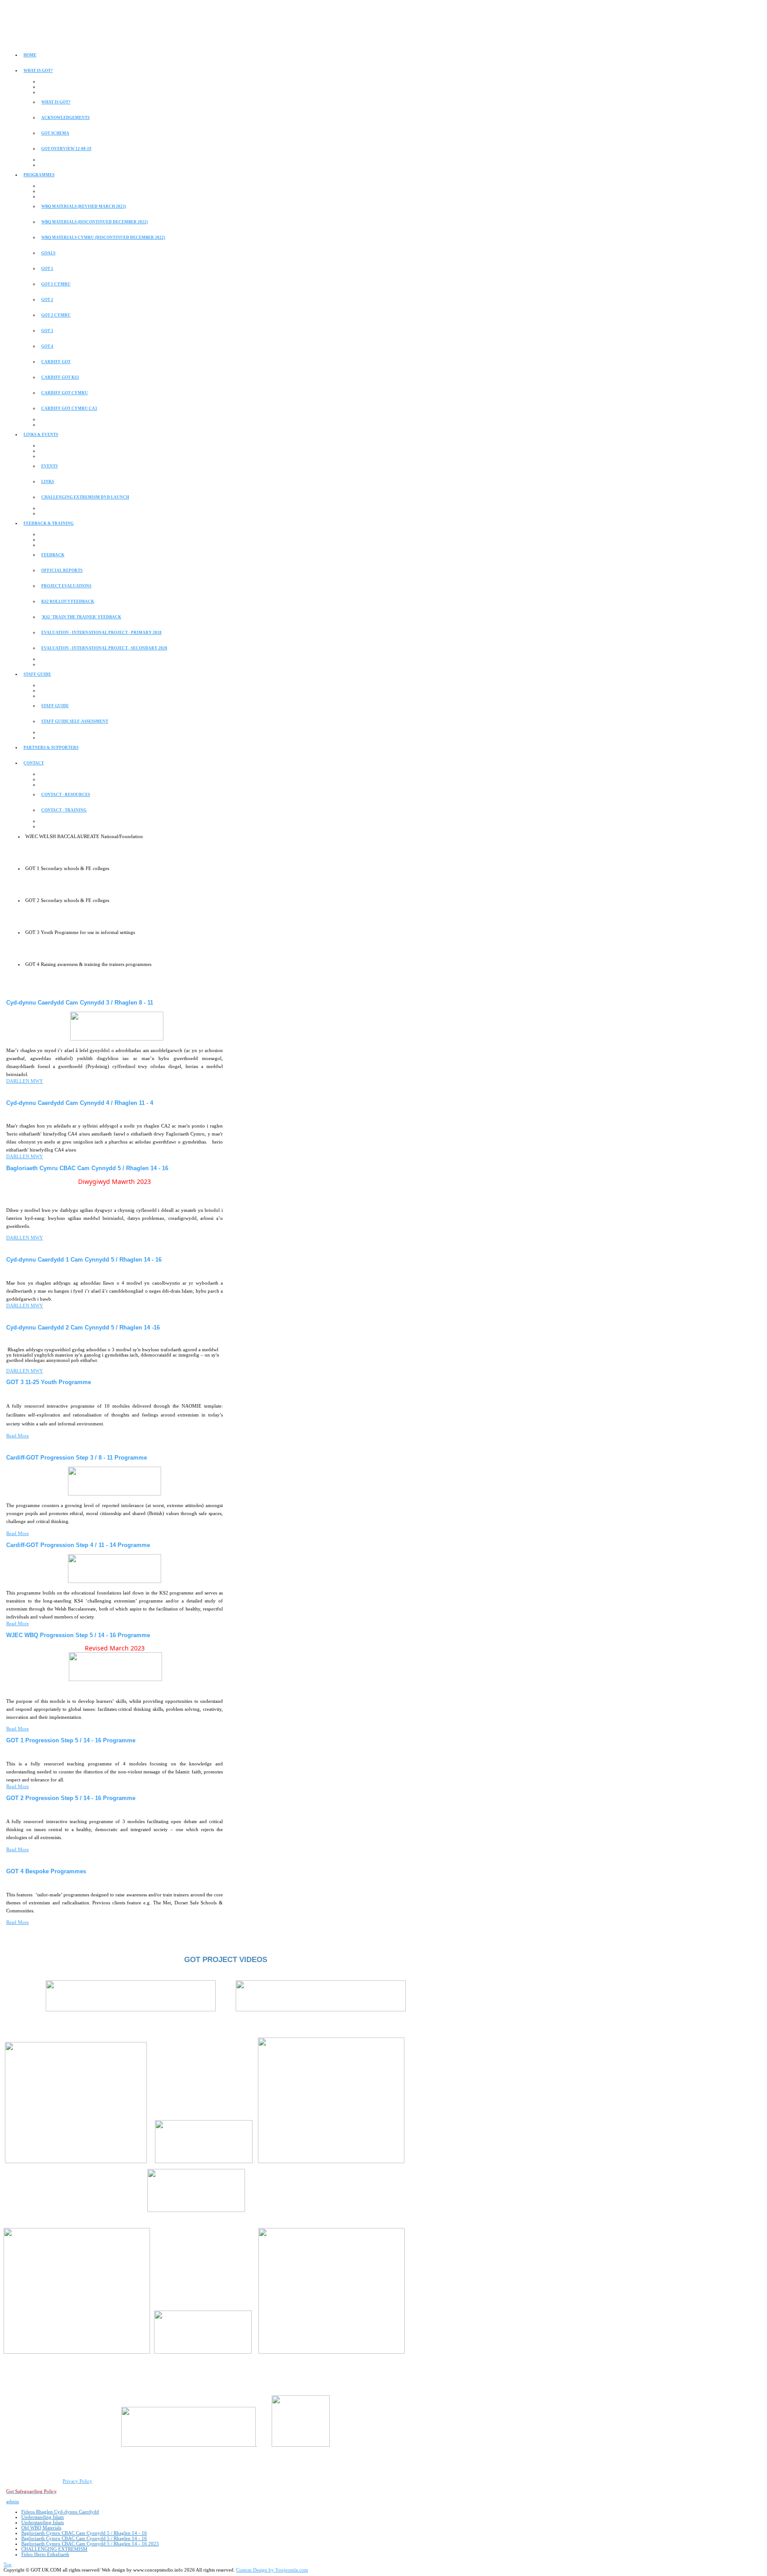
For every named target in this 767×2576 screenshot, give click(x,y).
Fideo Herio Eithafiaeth (45, 2554)
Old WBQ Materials (41, 2528)
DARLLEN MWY (25, 1081)
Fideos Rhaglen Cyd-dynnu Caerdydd (60, 2512)
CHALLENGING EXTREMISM (54, 2549)
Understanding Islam (43, 2517)
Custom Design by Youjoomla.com (272, 2570)
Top (8, 2564)
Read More (18, 1436)
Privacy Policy (77, 2481)
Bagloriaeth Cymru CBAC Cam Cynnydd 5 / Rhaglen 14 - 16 (84, 2533)
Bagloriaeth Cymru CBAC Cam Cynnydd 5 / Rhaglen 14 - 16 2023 (90, 2544)
